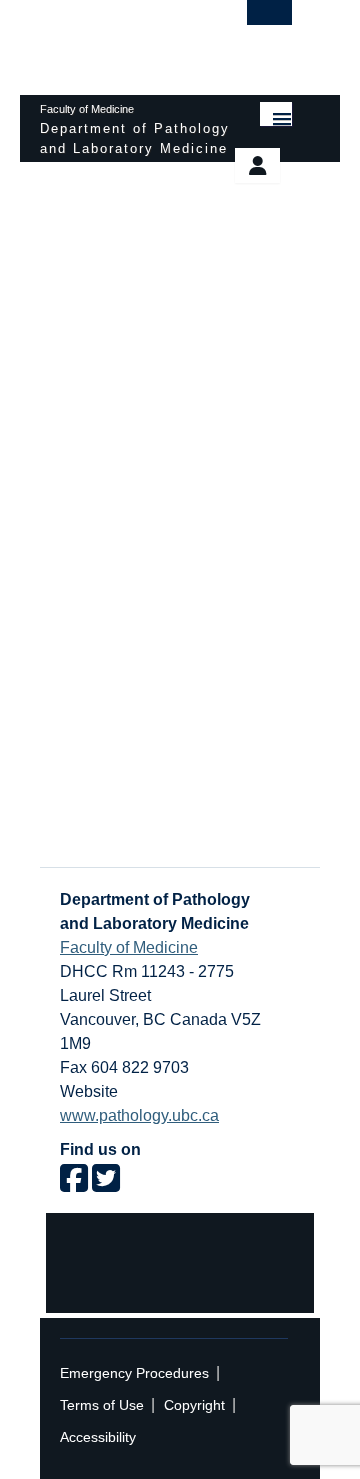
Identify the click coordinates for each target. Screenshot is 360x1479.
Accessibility (98, 1437)
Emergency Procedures (134, 1373)
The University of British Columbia (128, 38)
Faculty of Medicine (129, 947)
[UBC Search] (269, 22)
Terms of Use (102, 1405)
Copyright (194, 1405)
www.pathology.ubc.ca (139, 1115)
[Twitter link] (106, 1184)
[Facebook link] (74, 1184)
